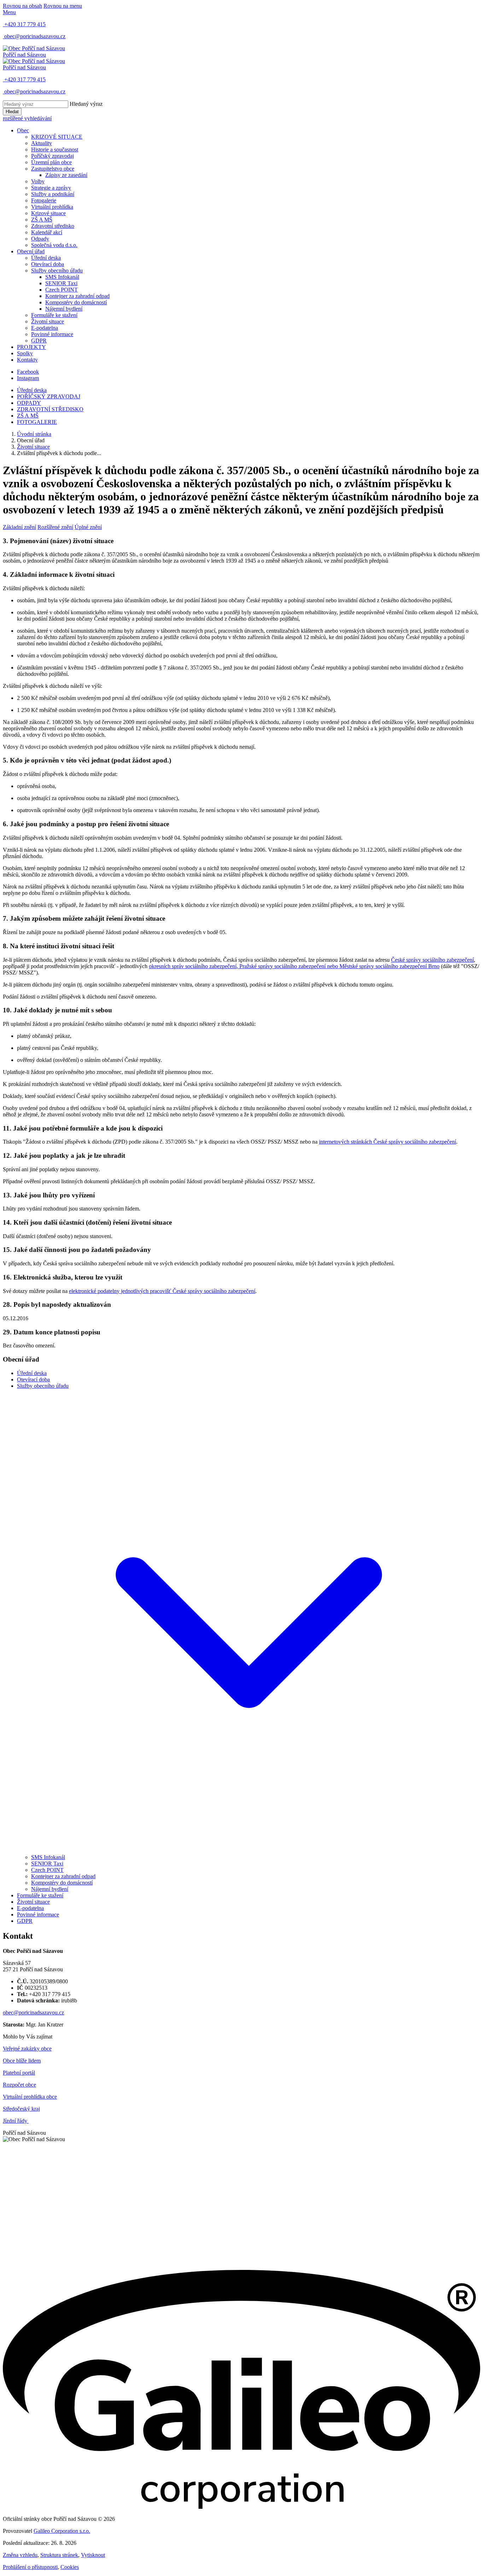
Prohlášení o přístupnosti (30, 2567)
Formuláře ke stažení (54, 315)
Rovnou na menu (63, 6)
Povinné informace (52, 334)
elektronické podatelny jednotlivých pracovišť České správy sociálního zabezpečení (162, 1291)
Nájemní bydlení (64, 309)
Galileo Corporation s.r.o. (62, 2531)
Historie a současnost (55, 149)
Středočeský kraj (21, 2109)
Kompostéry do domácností (76, 302)
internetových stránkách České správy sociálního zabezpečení (388, 1142)
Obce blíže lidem (22, 2061)
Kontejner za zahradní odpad (77, 296)
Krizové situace (48, 213)
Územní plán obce (51, 162)
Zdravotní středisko (53, 226)
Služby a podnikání (53, 194)
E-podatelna (45, 328)
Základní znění (19, 527)
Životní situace (48, 321)
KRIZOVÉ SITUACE (57, 137)
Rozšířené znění (55, 527)
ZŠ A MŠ (42, 220)
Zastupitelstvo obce (53, 169)
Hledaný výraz (86, 104)
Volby (38, 181)
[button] (249, 1851)
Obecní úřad (31, 251)
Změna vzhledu (20, 2555)
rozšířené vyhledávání (27, 118)
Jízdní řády (16, 2121)
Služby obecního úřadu (57, 271)
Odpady (40, 239)
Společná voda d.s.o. (54, 245)
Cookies (70, 2567)
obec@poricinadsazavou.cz (33, 2012)
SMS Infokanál (62, 277)
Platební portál (19, 2073)
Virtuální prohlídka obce (30, 2097)
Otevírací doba (48, 264)
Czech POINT (62, 290)
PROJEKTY (31, 347)
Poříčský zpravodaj (53, 156)
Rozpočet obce (19, 2085)
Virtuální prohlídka (52, 207)
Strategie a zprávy (51, 188)
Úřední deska (46, 258)
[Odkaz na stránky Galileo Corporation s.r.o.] (241, 2507)
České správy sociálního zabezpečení (432, 960)
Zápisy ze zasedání (66, 175)
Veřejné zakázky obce (27, 2049)
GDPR (39, 341)
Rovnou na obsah (22, 6)
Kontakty (27, 360)
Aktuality (42, 143)
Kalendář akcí (47, 232)
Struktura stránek (59, 2555)
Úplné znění (88, 527)
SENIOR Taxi (61, 283)
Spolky (25, 353)
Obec (23, 130)
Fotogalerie (44, 200)
